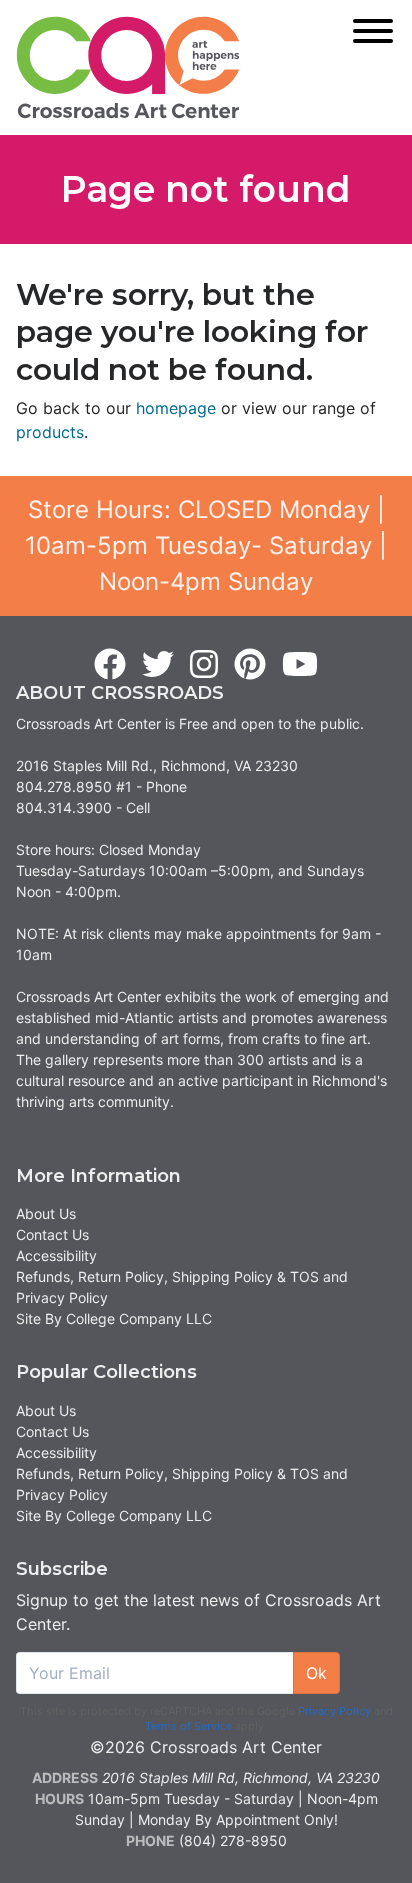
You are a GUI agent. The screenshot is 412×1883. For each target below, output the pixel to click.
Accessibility (56, 1255)
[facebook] (110, 665)
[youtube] (300, 665)
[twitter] (158, 665)
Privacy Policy (334, 1711)
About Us (46, 1213)
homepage (176, 408)
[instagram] (204, 665)
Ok (316, 1673)
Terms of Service (188, 1726)
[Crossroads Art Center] (128, 67)
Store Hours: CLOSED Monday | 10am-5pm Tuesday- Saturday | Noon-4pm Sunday (206, 545)
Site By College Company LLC (114, 1318)
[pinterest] (250, 665)
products (50, 432)
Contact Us (52, 1234)
